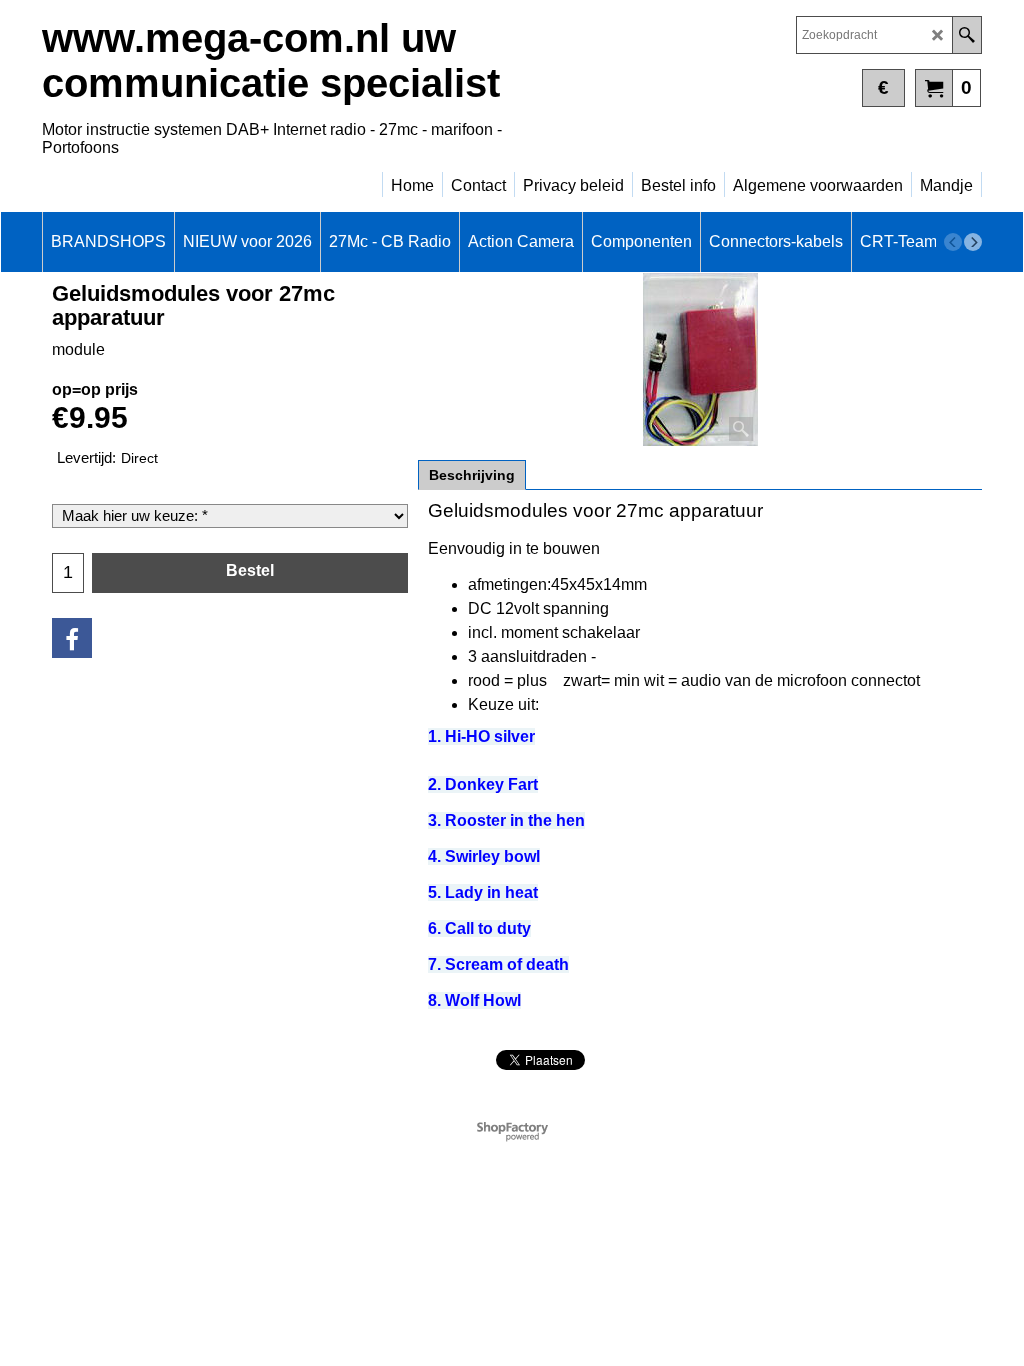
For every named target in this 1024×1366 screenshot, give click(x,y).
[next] (973, 242)
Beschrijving (472, 475)
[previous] (953, 242)
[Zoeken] (966, 35)
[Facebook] (72, 638)
